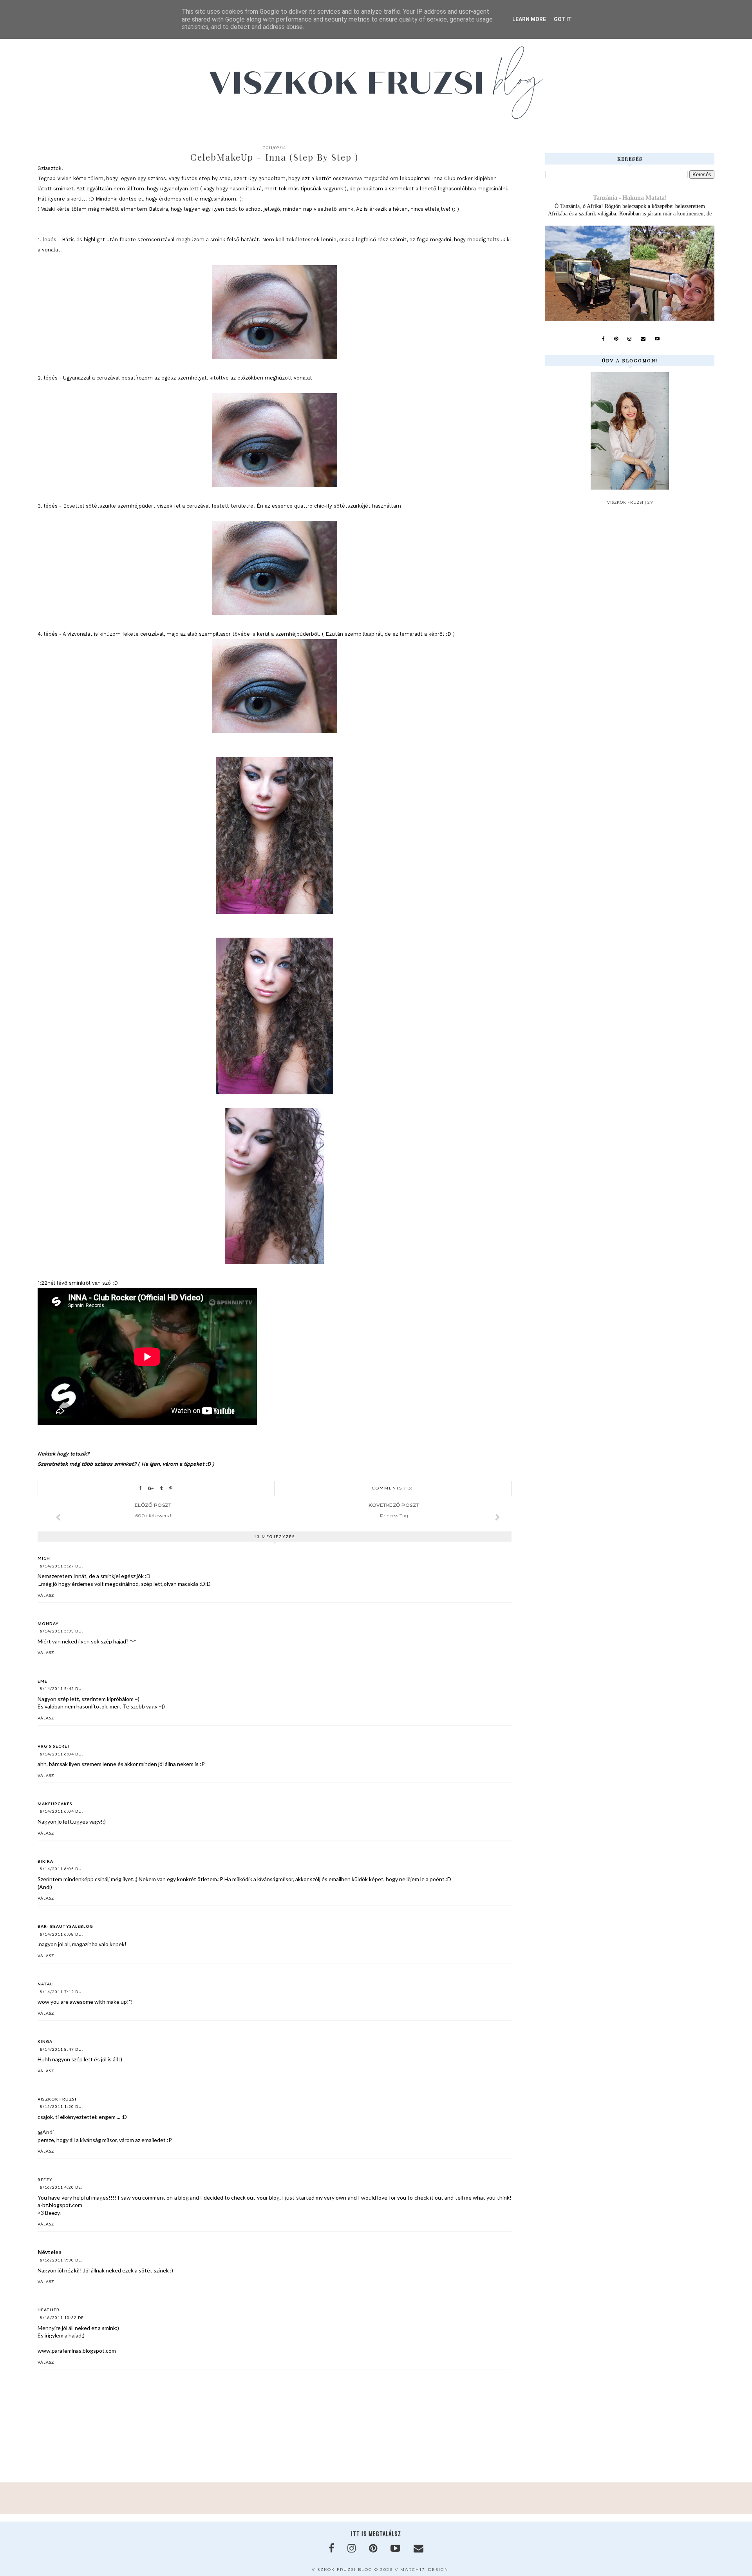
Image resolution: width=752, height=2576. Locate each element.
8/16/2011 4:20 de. (61, 2187)
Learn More (529, 19)
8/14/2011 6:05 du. (61, 1869)
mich (44, 1558)
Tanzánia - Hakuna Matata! (630, 198)
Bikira (45, 1861)
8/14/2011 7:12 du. (61, 1992)
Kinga (45, 2041)
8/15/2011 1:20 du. (61, 2106)
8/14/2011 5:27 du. (61, 1566)
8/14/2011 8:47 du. (61, 2049)
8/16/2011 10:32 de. (62, 2317)
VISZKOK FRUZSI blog (342, 2570)
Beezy (45, 2180)
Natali (46, 1984)
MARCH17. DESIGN (424, 2570)
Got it (563, 19)
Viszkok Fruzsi (57, 2099)
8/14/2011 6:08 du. (61, 1934)
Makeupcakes (55, 1804)
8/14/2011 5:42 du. (61, 1688)
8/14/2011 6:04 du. (61, 1754)
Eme (42, 1681)
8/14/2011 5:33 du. (61, 1631)
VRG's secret (54, 1746)
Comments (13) (393, 1488)
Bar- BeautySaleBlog (65, 1926)
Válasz (46, 1595)
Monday (48, 1623)
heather (49, 2310)
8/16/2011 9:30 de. (61, 2260)
